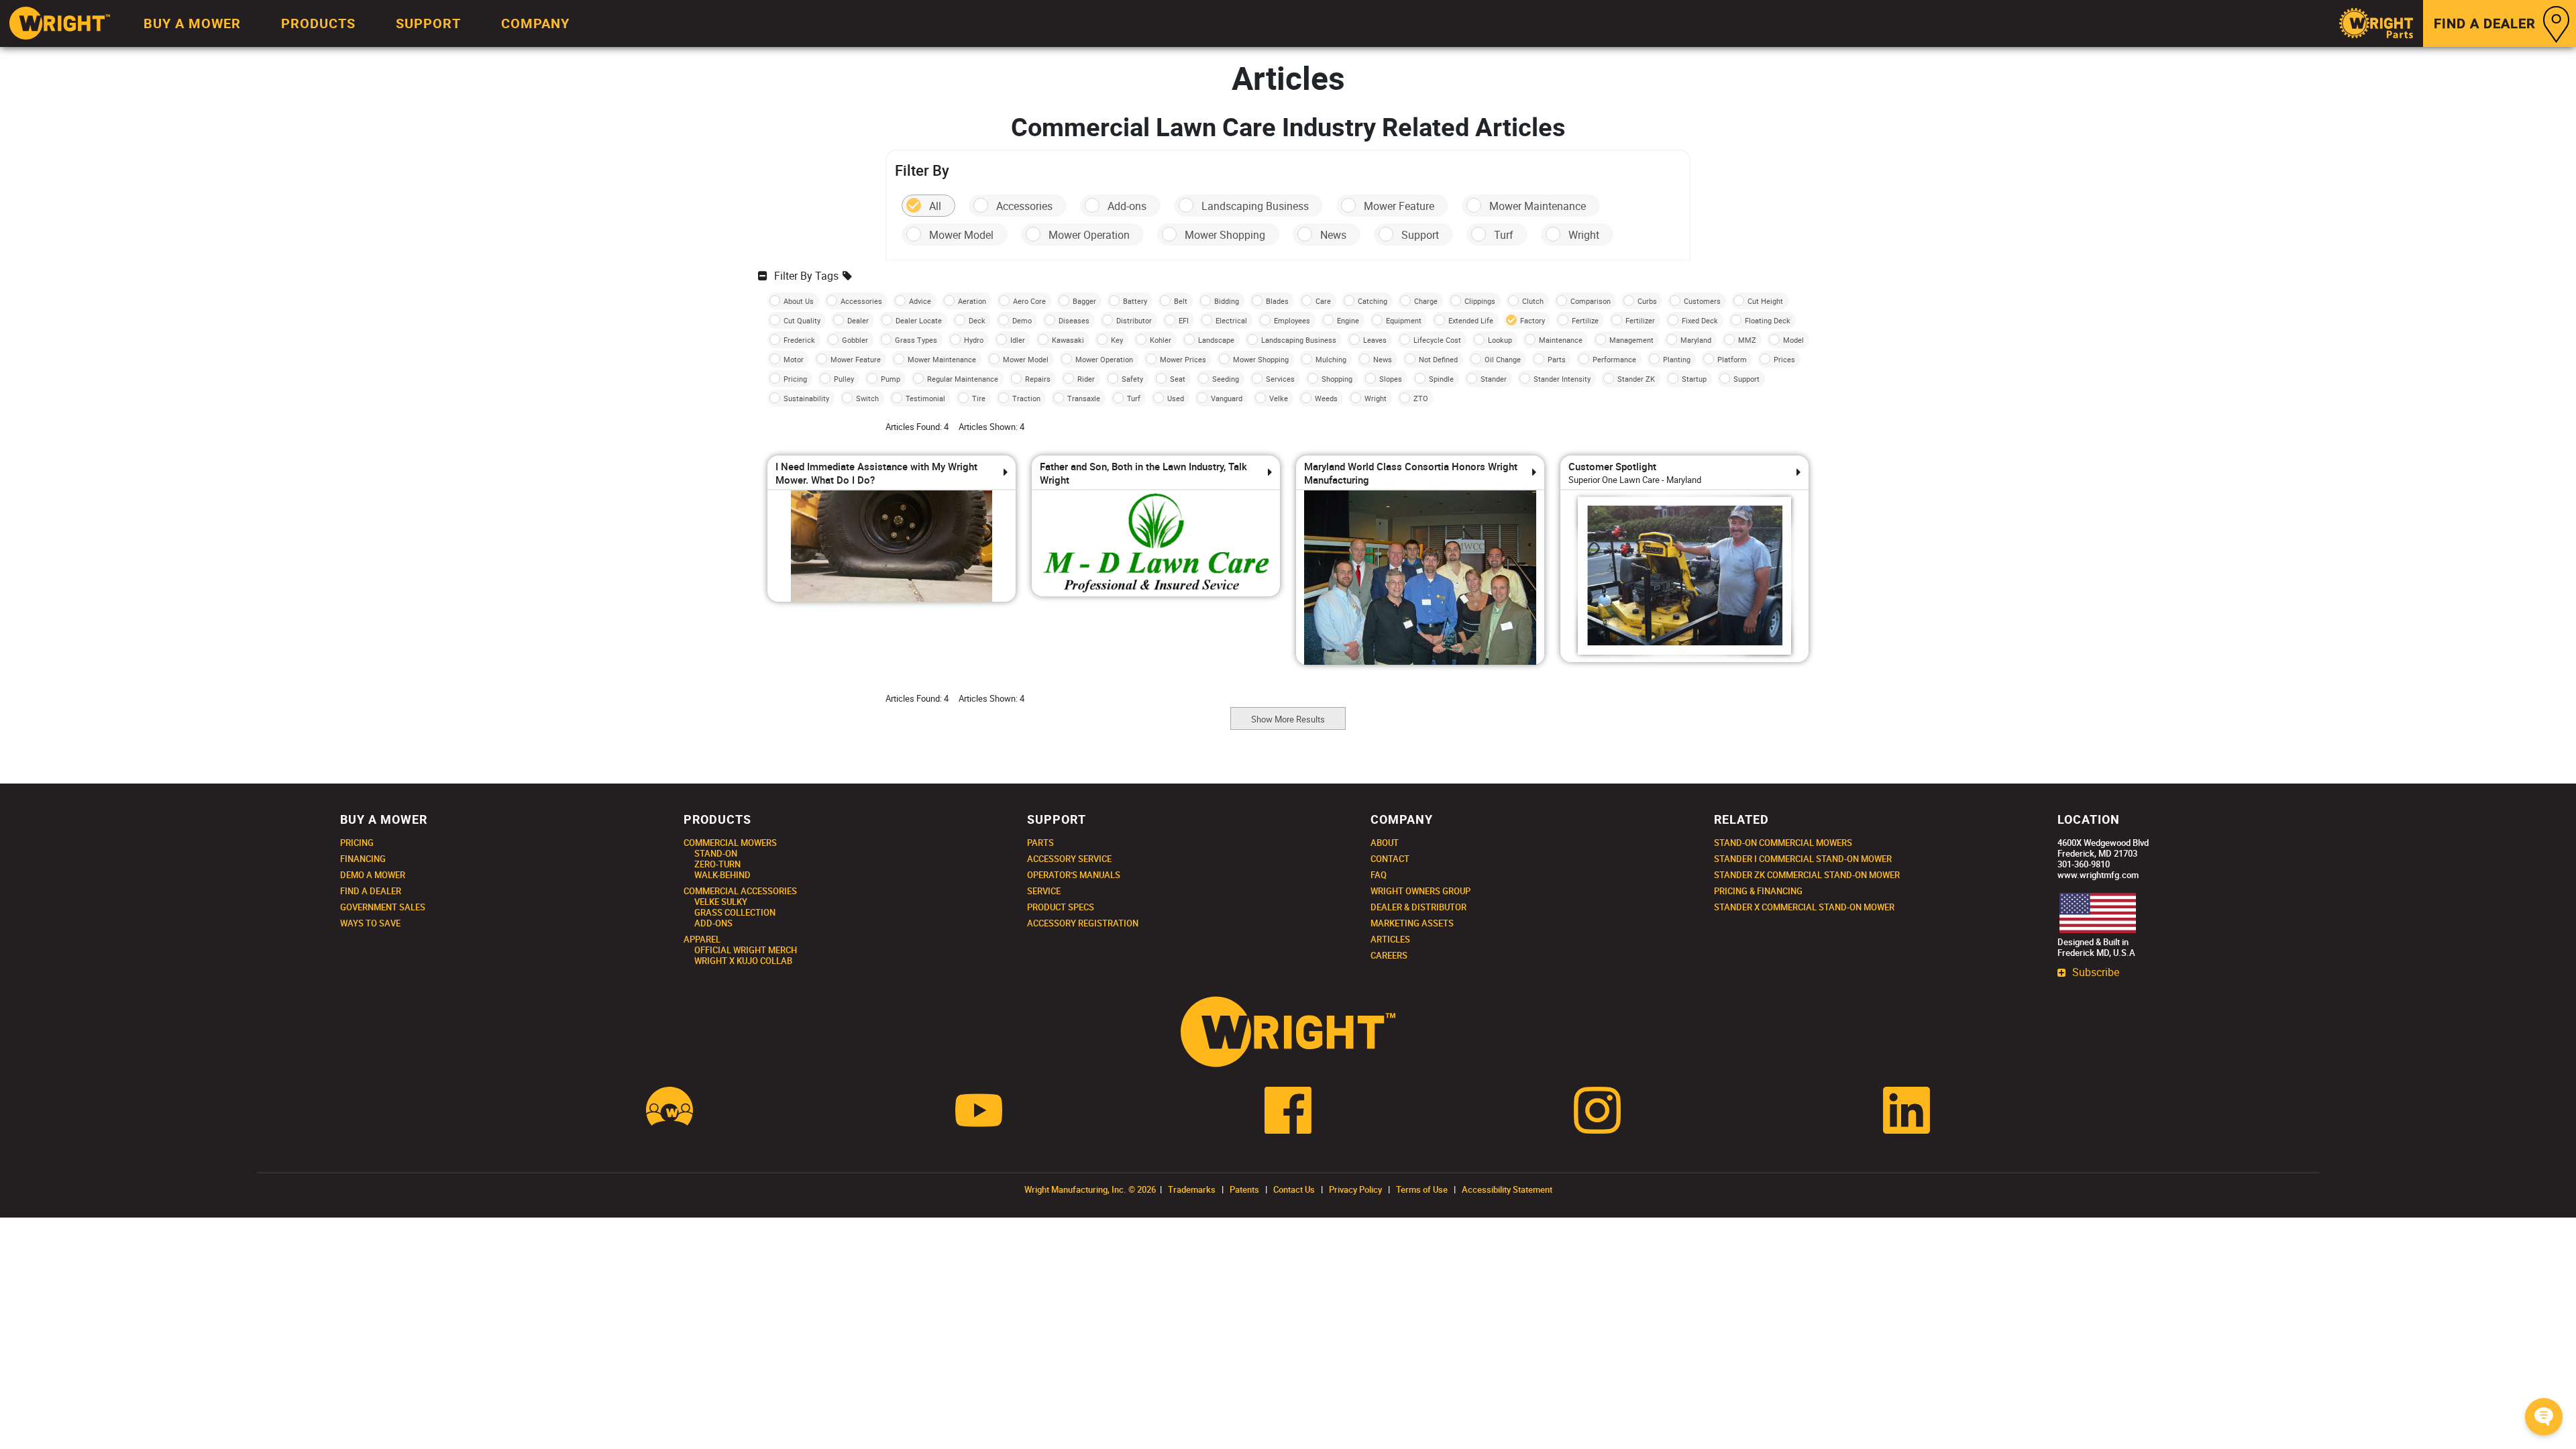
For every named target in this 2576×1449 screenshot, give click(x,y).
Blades (1277, 301)
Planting (1677, 359)
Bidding (1227, 301)
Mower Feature (1399, 206)
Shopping (1337, 379)
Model (1793, 340)
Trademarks (1192, 1189)
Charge (1426, 301)
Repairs (1038, 379)
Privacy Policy (1355, 1189)
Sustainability (806, 398)
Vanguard (1227, 398)
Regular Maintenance (963, 379)
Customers (1702, 301)
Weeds (1326, 398)
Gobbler (855, 340)
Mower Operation (1089, 235)
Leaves (1375, 340)
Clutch (1533, 301)
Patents (1244, 1189)
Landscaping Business (1255, 206)
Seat (1178, 379)
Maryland (1696, 340)
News (1333, 235)
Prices (1784, 359)
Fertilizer (1640, 320)
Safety (1132, 379)
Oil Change (1503, 359)
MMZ (1747, 340)
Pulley (844, 379)
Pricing (795, 379)
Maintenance (1561, 340)
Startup (1694, 379)
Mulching (1331, 359)
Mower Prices (1183, 359)
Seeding (1226, 379)
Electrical (1231, 320)
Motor (794, 359)
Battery (1135, 301)
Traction (1026, 398)
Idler (1018, 340)
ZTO (1421, 398)
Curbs (1647, 301)
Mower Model (961, 235)
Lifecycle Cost (1437, 340)
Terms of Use (1422, 1189)
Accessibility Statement (1507, 1189)
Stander (1494, 379)
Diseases (1074, 320)
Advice (920, 301)
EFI (1184, 320)
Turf (1504, 235)
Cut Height (1765, 301)
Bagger (1084, 301)
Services (1280, 379)
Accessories (1024, 206)
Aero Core (1029, 301)
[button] (2544, 1417)
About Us (799, 301)
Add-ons (1127, 206)
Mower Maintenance (1538, 206)
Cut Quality (802, 320)
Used (1176, 398)
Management (1631, 340)
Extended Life (1471, 320)
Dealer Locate (919, 320)
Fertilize (1585, 320)
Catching (1373, 301)
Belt (1181, 301)
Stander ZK (1636, 379)
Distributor (1134, 320)
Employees (1292, 320)
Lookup (1500, 340)
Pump (891, 379)
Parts (1557, 359)
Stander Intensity (1562, 379)
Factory (1533, 320)
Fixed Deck (1700, 320)
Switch (867, 398)
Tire (979, 398)
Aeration (972, 301)
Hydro (974, 340)
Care (1323, 301)
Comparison (1591, 301)
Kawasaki (1068, 340)
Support (1420, 235)
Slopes (1391, 379)
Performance (1614, 359)
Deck (977, 320)
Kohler (1161, 340)
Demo (1022, 320)
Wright (1584, 235)
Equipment (1404, 320)
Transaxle (1084, 398)
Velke (1279, 398)
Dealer (858, 320)
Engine (1348, 320)
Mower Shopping (1225, 235)
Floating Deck (1768, 320)
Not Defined (1438, 359)
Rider (1086, 379)
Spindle (1441, 379)
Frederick (799, 340)
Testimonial (925, 398)
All (935, 206)
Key (1117, 340)
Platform (1732, 359)
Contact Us (1294, 1189)
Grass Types (916, 340)
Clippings (1480, 301)
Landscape (1216, 340)
